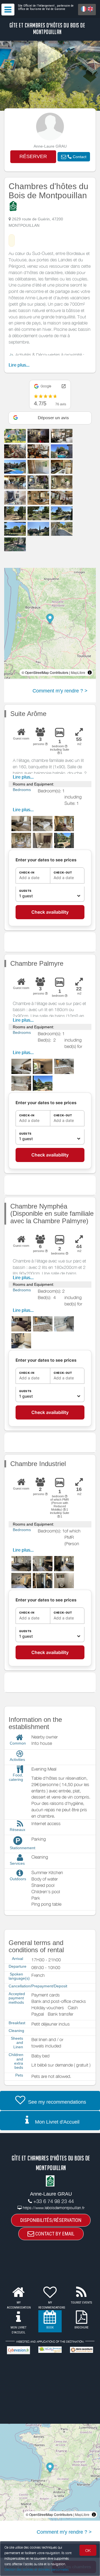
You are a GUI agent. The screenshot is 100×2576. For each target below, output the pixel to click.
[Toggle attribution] (90, 673)
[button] (74, 157)
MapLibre (78, 672)
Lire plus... (19, 365)
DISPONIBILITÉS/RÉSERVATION (51, 2220)
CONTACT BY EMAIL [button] (54, 2234)
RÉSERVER (33, 156)
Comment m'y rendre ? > (60, 691)
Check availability (50, 912)
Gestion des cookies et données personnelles (37, 2569)
